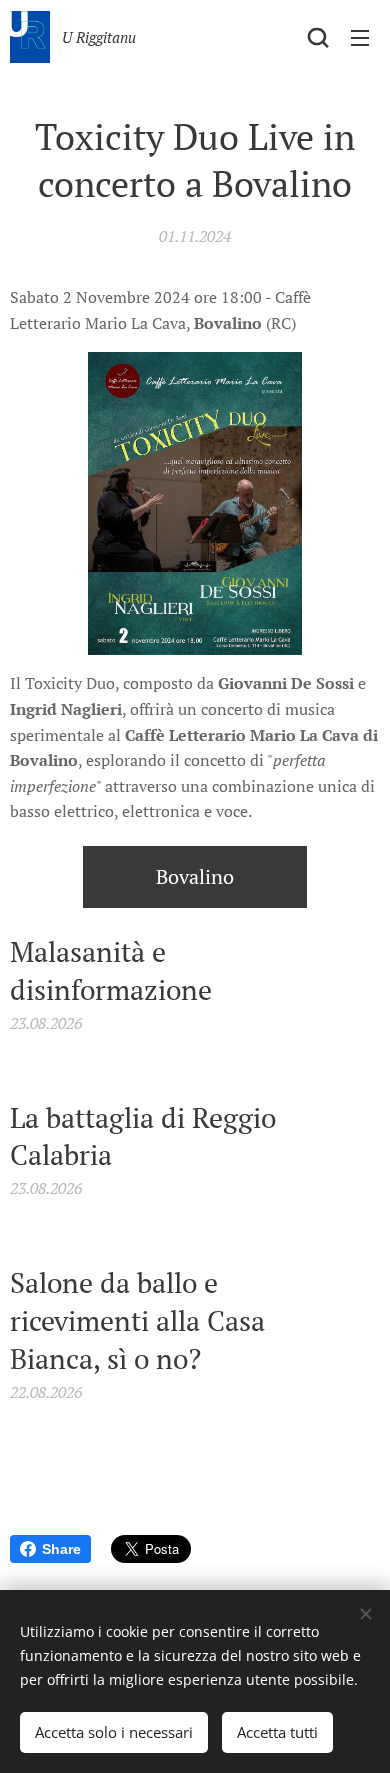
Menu (360, 37)
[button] (318, 37)
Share (61, 1549)
